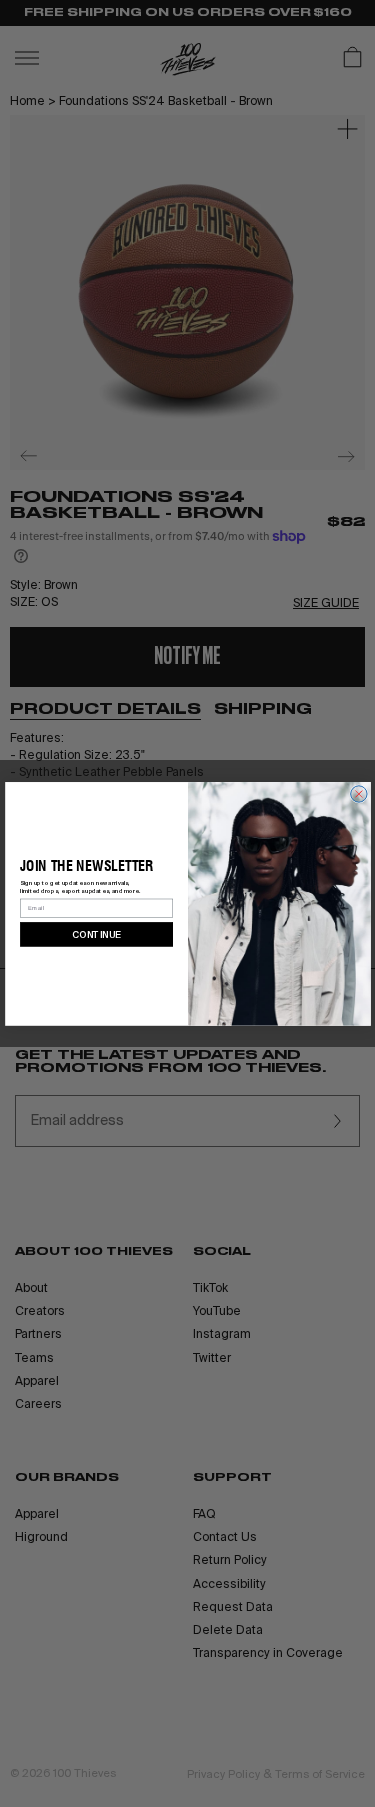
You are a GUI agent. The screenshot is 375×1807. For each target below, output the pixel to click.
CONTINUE (96, 933)
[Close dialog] (358, 793)
